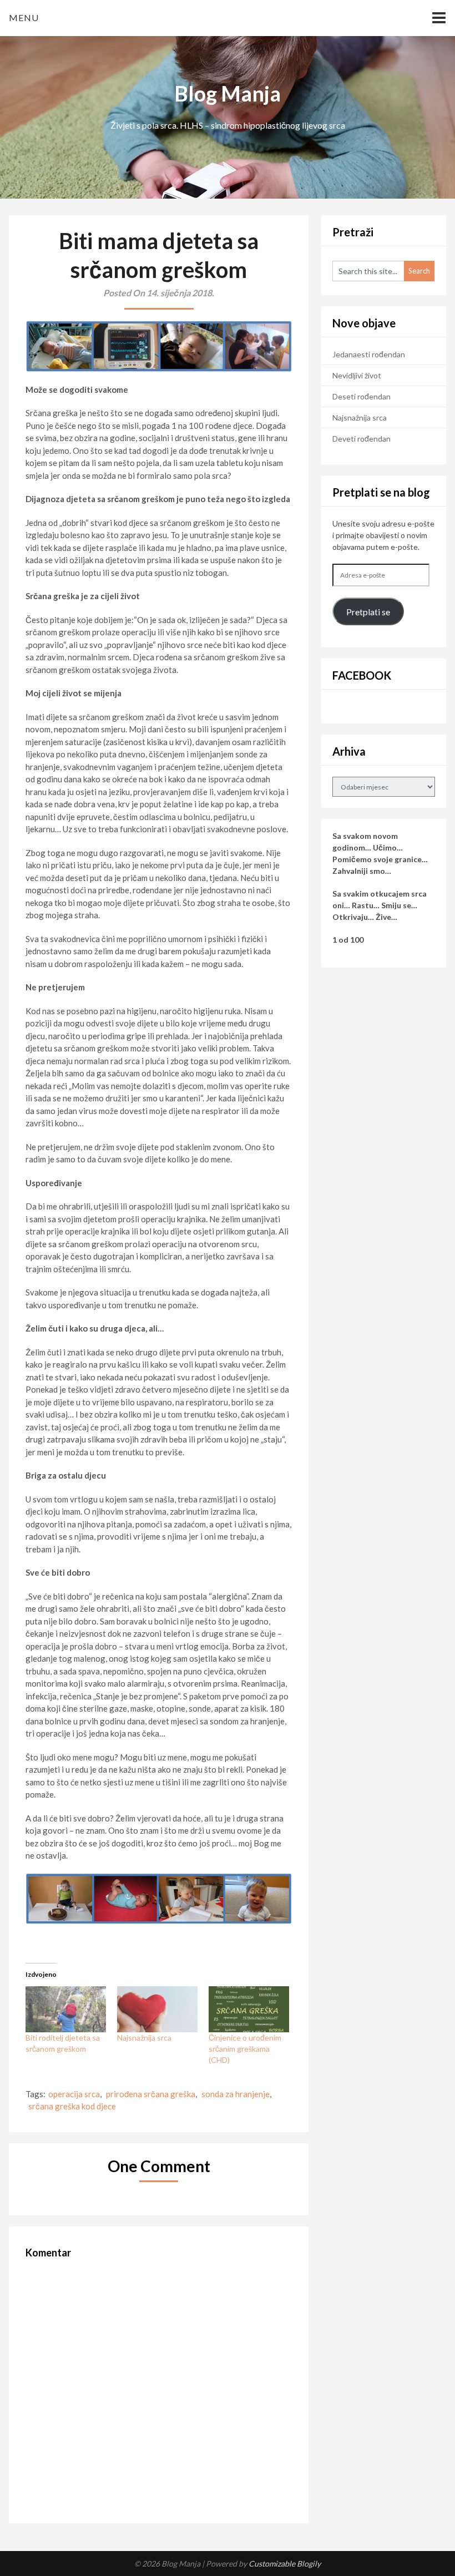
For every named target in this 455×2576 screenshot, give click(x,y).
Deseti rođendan (362, 396)
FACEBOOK (362, 675)
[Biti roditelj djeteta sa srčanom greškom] (66, 2009)
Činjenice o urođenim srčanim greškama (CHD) (245, 2049)
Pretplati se (368, 612)
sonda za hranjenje (236, 2094)
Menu (24, 17)
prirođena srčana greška (151, 2094)
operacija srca (74, 2094)
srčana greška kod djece (72, 2106)
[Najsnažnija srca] (157, 2009)
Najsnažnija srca (144, 2038)
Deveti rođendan (362, 439)
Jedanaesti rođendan (369, 354)
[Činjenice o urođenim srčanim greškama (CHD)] (249, 2009)
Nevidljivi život (357, 375)
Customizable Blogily (285, 2564)
